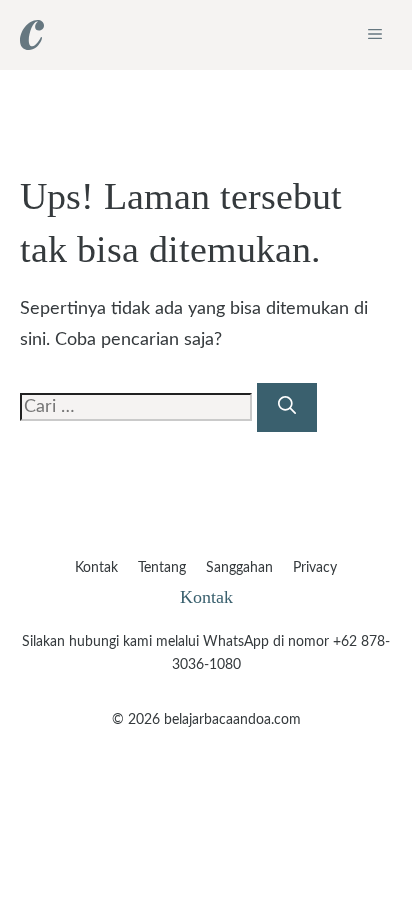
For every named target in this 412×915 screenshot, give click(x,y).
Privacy (315, 568)
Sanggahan (239, 568)
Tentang (162, 568)
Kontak (96, 568)
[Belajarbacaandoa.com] (32, 35)
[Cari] (287, 407)
